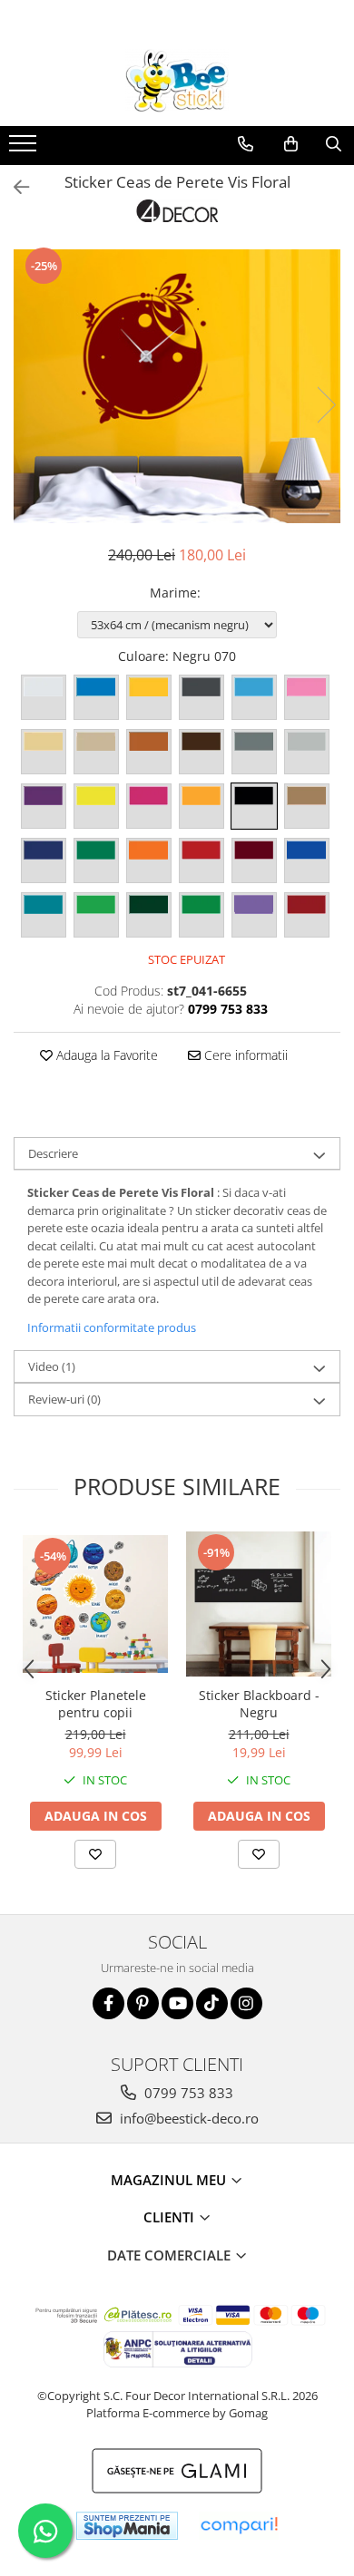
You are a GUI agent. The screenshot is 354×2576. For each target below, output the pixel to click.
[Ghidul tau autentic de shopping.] (239, 2526)
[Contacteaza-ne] (246, 144)
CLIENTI (171, 2217)
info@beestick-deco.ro (187, 2118)
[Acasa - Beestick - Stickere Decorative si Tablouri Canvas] (177, 81)
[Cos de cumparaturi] (291, 144)
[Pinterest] (143, 2003)
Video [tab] (52, 1366)
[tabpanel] (177, 386)
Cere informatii (244, 1055)
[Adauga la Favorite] (95, 1854)
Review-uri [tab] (64, 1399)
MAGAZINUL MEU (170, 2180)
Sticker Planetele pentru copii (96, 1704)
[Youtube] (177, 2003)
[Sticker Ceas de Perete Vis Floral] (177, 386)
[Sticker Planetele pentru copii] (95, 1604)
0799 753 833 (187, 2093)
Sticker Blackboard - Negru (259, 1704)
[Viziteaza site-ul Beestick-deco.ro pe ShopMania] (127, 2526)
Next (326, 405)
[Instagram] (246, 2003)
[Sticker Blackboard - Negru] (259, 1604)
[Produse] (25, 149)
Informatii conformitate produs (112, 1327)
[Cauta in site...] (334, 144)
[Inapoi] (14, 187)
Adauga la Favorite (105, 1055)
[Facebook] (108, 2003)
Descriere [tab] (53, 1153)
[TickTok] (212, 2003)
